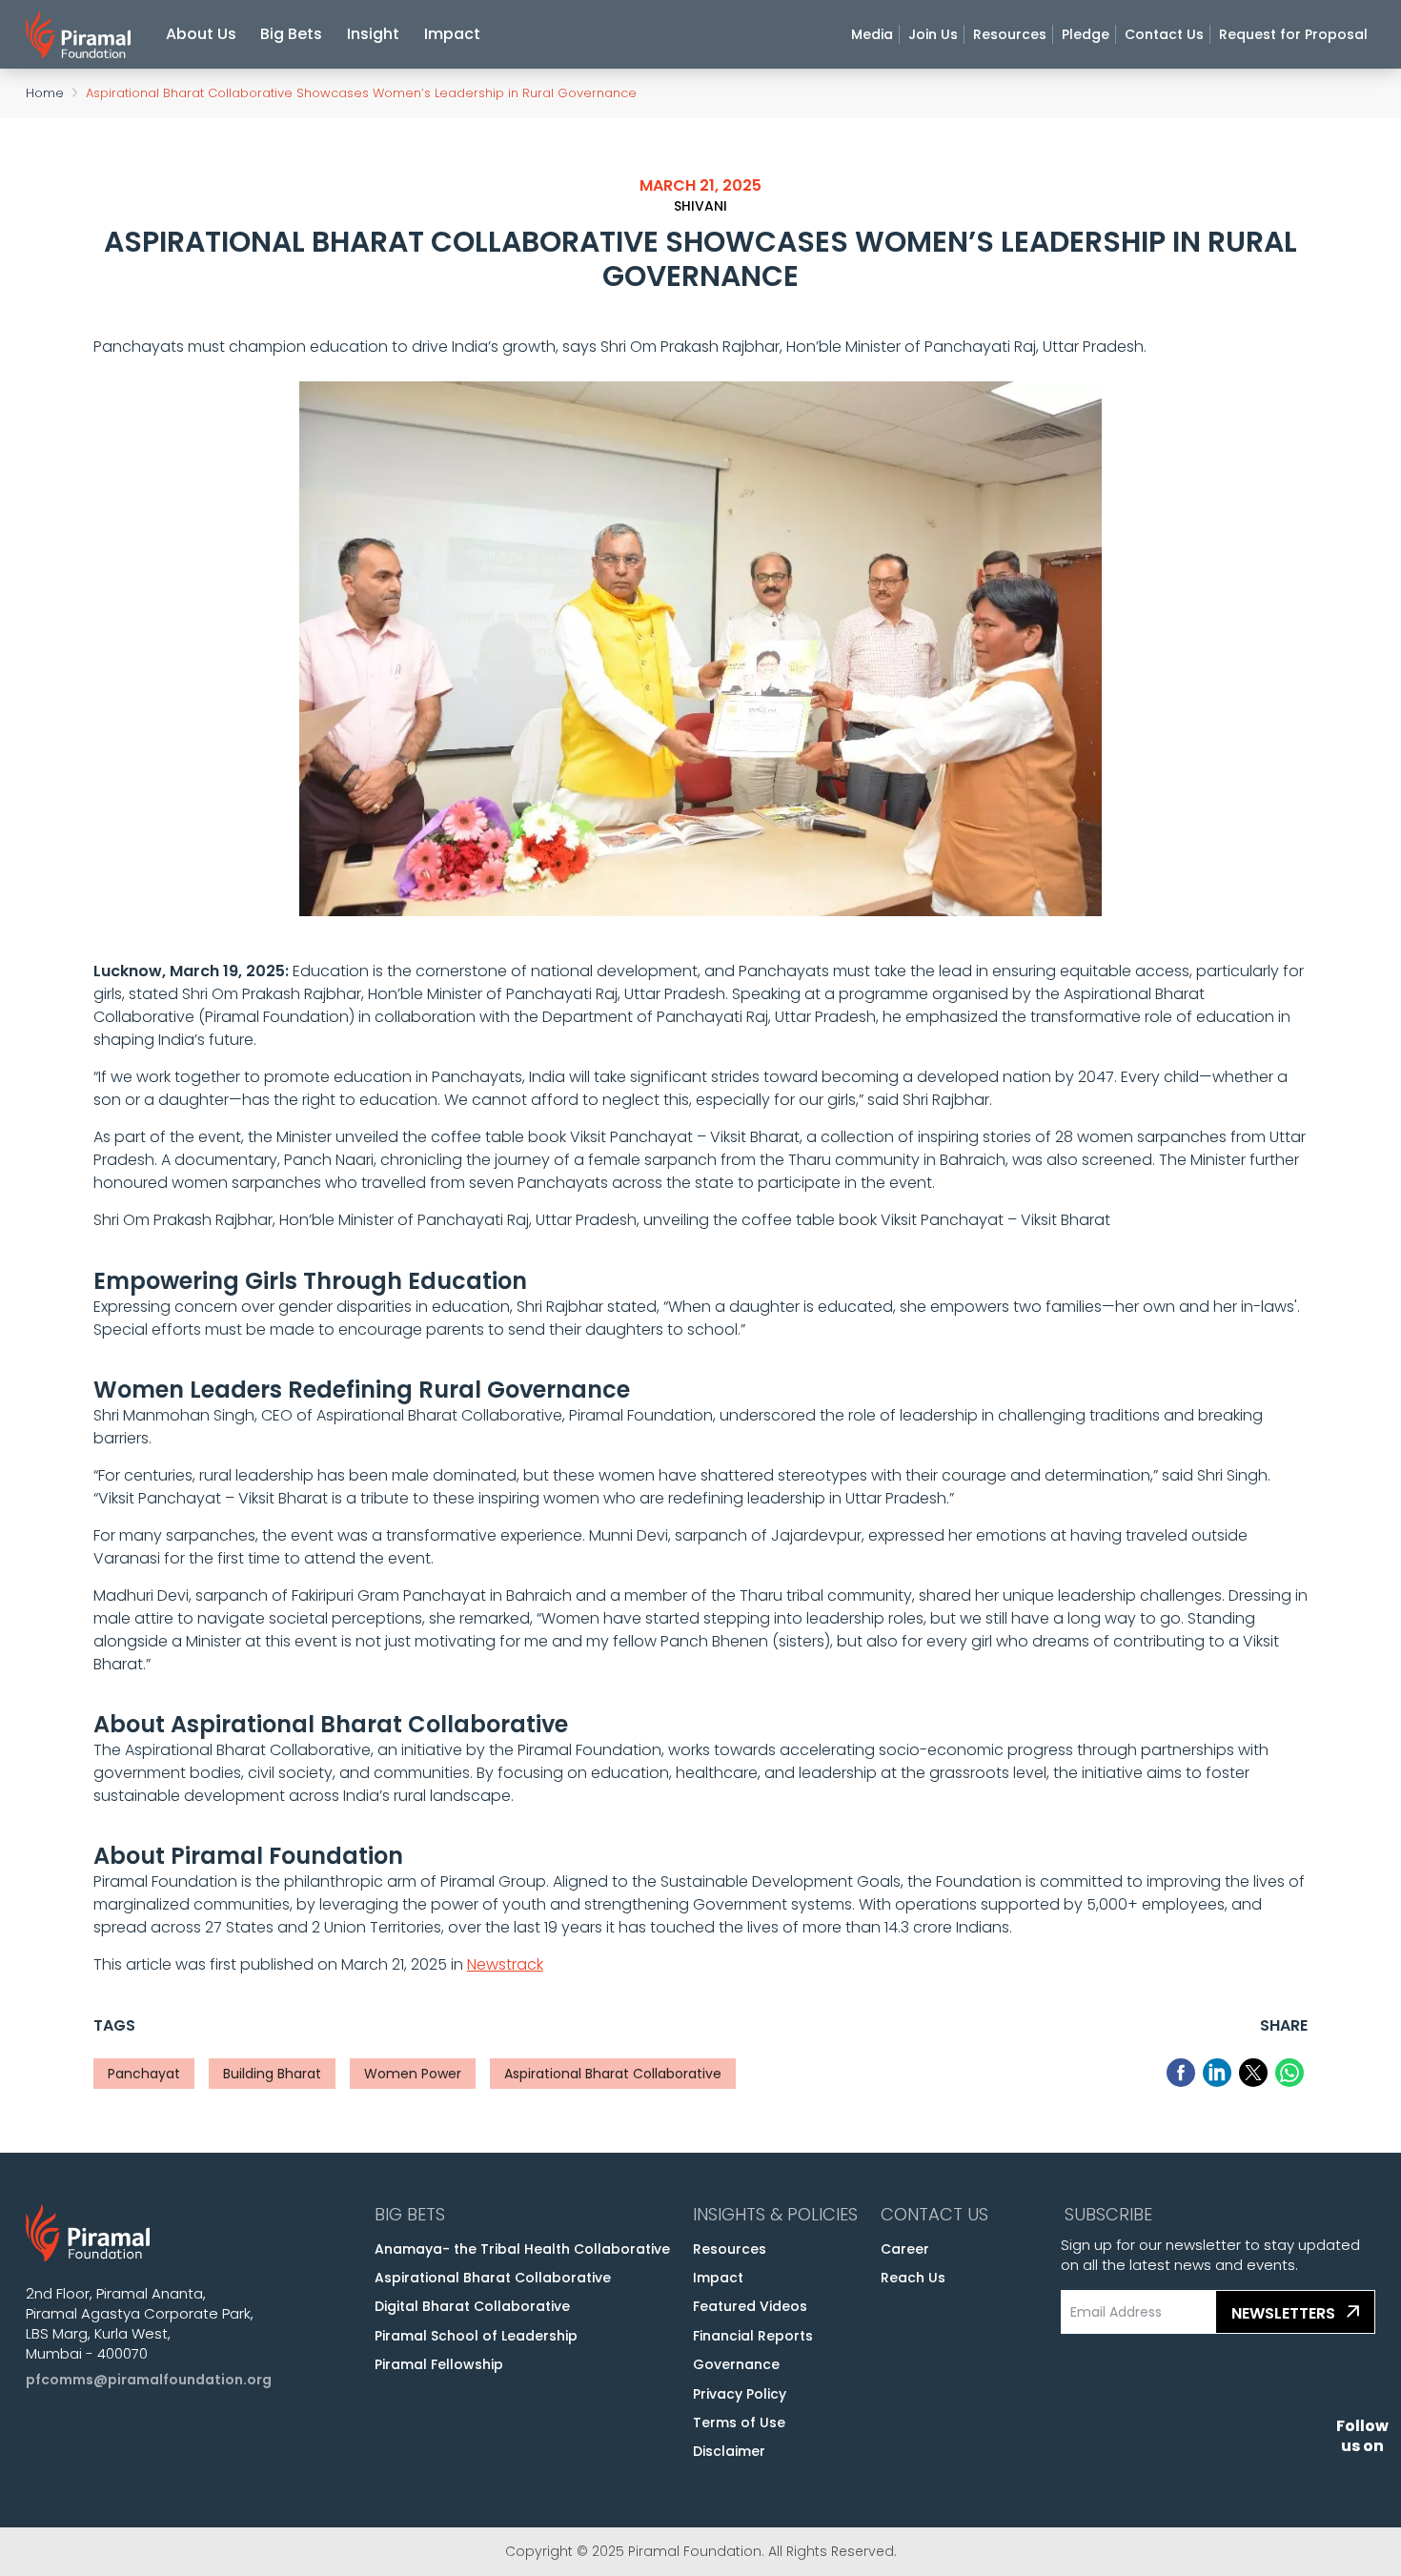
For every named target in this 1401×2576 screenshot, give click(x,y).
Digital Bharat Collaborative (472, 2306)
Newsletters (1285, 2313)
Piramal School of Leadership (476, 2336)
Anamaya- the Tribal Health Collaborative (522, 2249)
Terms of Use (739, 2423)
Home (45, 93)
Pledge (1086, 34)
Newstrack (505, 1964)
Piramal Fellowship (439, 2364)
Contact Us (1164, 34)
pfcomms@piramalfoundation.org (149, 2380)
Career (905, 2249)
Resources (1010, 34)
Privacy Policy (740, 2394)
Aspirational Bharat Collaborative (493, 2278)
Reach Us (913, 2278)
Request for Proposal (1293, 34)
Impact (452, 34)
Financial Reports (753, 2336)
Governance (736, 2364)
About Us (201, 34)
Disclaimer (729, 2451)
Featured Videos (750, 2306)
